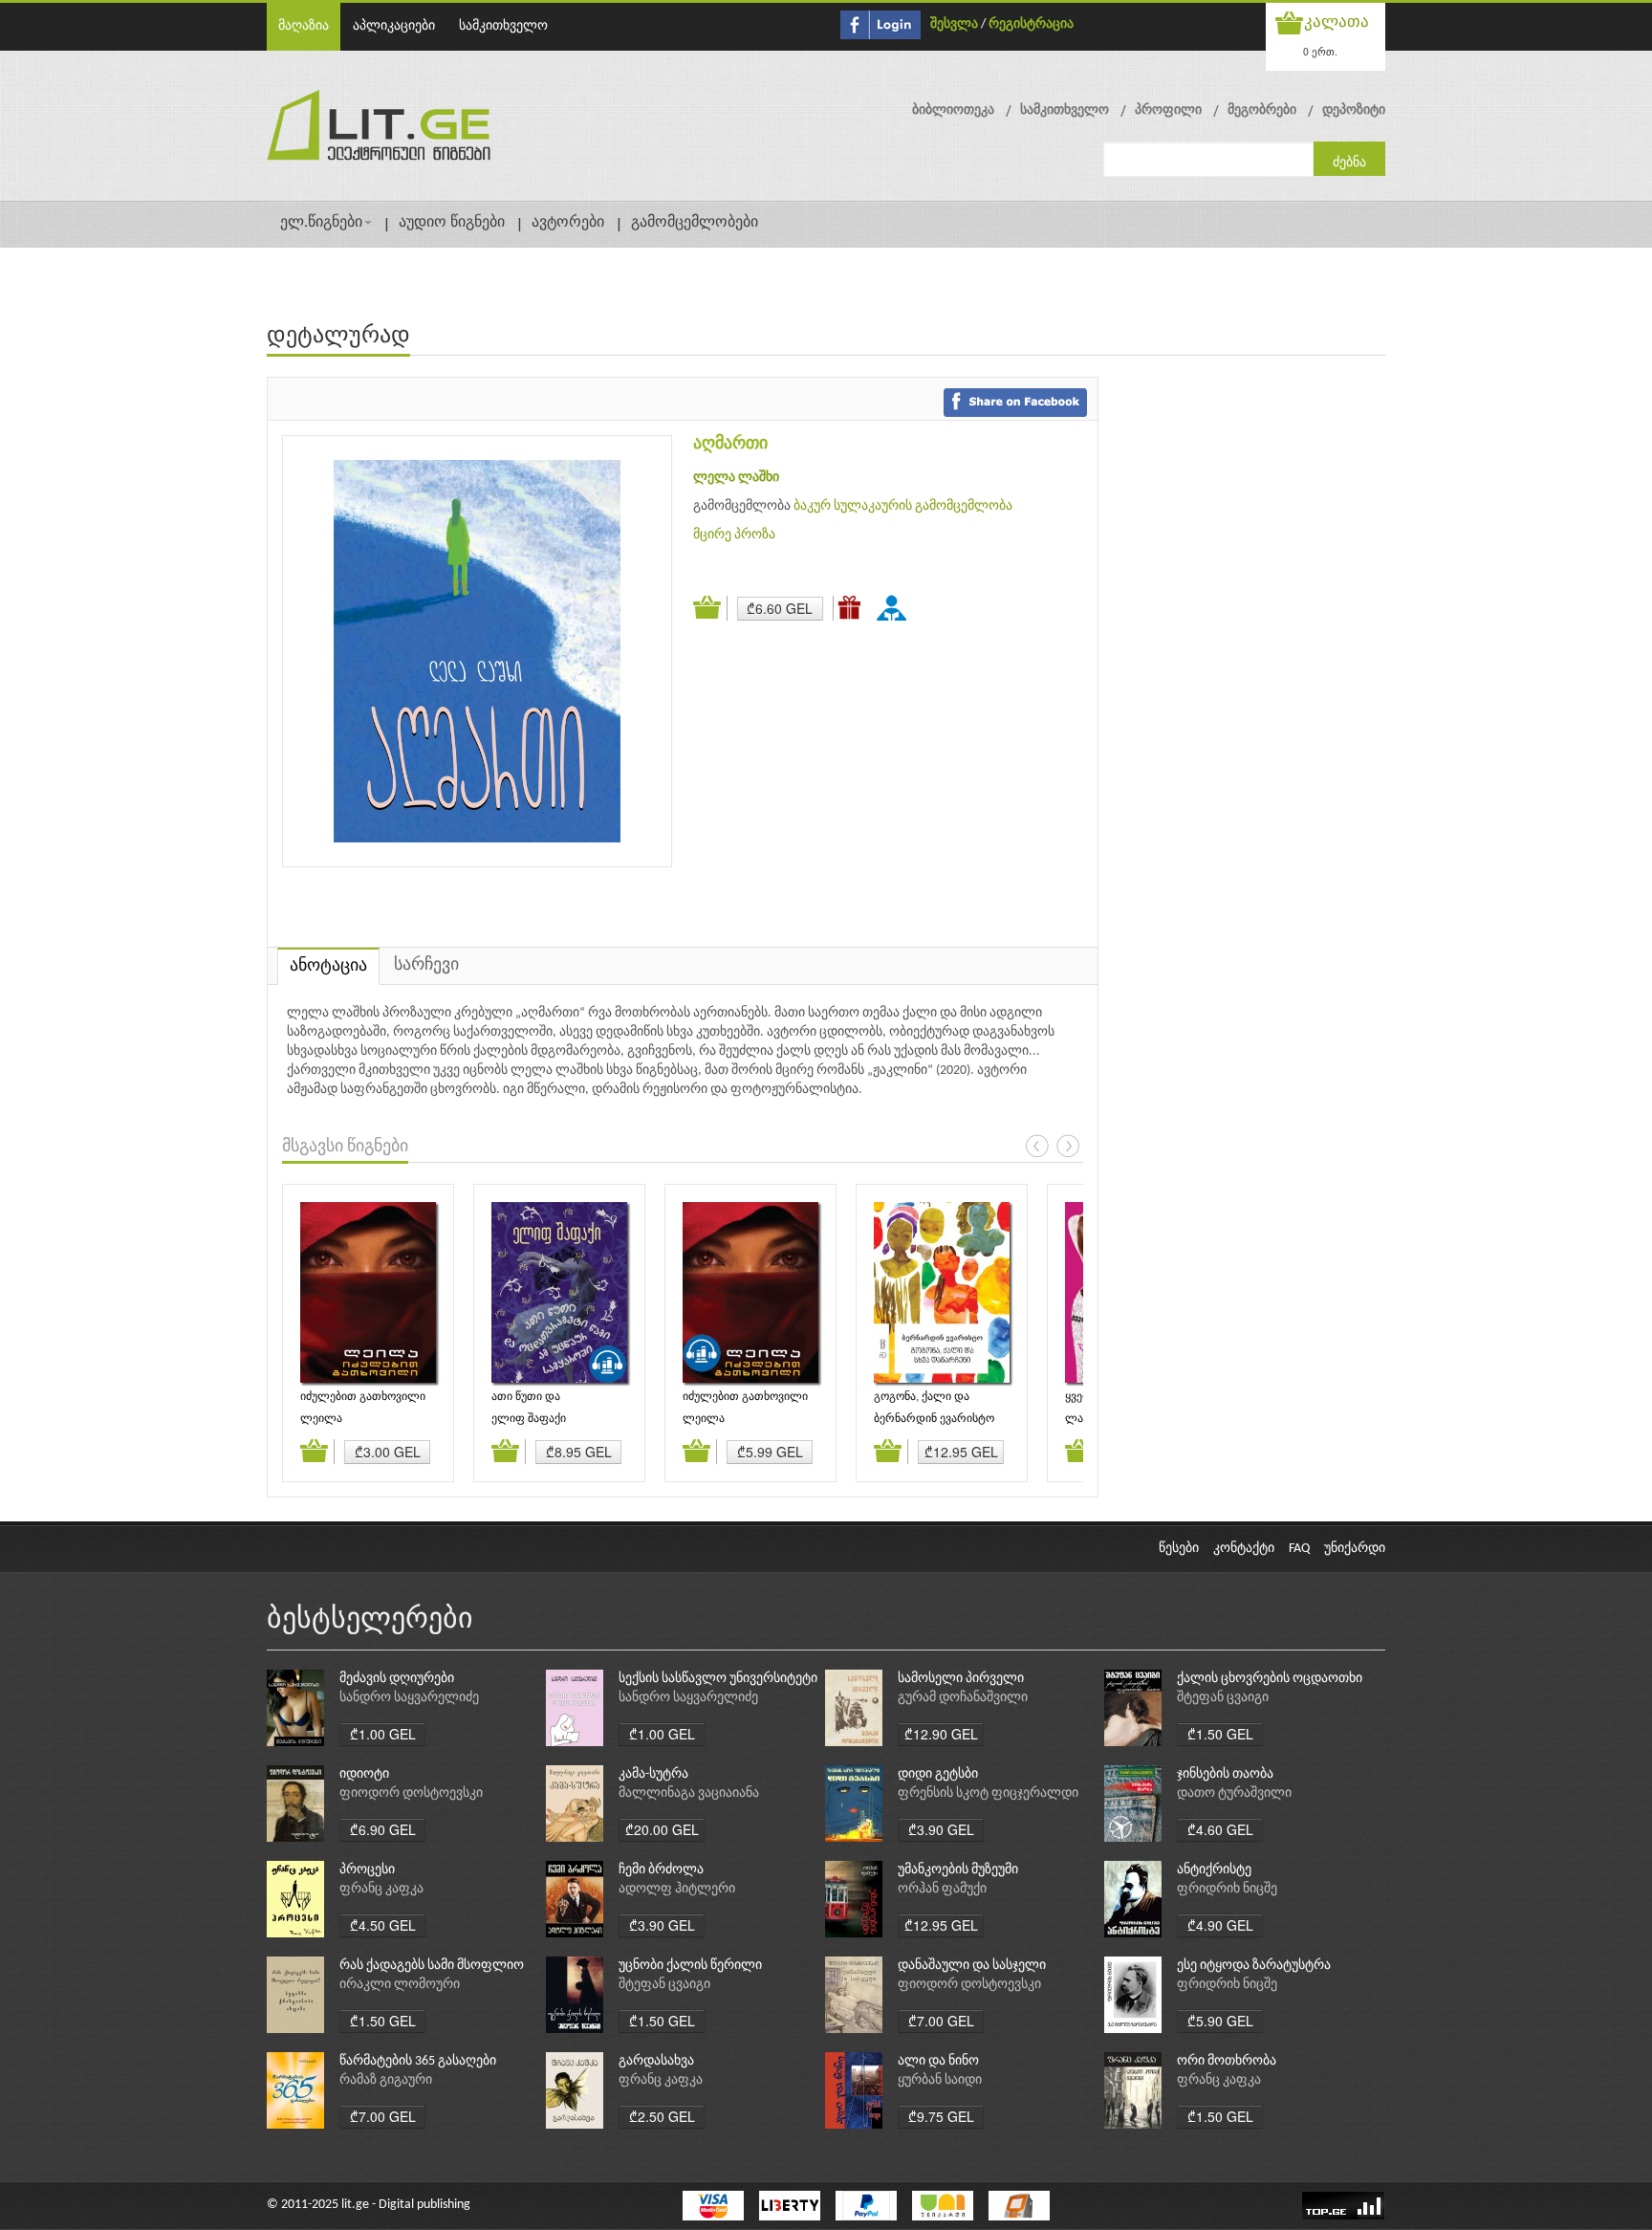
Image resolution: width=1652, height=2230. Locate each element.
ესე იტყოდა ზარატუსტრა (1254, 1966)
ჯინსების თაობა (1225, 1774)
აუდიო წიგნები (452, 223)
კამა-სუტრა (653, 1774)
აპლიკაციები (394, 26)
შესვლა (954, 24)
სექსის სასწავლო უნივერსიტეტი (718, 1679)
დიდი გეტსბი (938, 1774)
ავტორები (568, 223)
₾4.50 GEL (383, 1925)
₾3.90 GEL (941, 1829)
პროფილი (1168, 110)
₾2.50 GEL (662, 2116)
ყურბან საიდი (940, 2080)
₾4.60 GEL (1220, 1829)
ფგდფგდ (895, 607)
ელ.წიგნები (321, 223)
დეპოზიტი (1354, 110)
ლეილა (321, 1419)
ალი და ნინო (938, 2061)
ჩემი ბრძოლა (661, 1870)
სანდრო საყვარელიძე (409, 1698)
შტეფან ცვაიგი (1223, 1698)
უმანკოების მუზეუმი (958, 1870)
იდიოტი (364, 1774)
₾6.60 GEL (780, 608)
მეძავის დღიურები (397, 1679)
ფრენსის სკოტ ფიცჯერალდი (988, 1793)
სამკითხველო (503, 26)
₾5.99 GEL (770, 1452)
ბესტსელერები (370, 1620)
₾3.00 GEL (388, 1452)
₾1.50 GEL (1220, 1734)
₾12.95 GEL (961, 1452)
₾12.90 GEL (941, 1734)
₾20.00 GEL (662, 1829)
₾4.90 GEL (1220, 1925)
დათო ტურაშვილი (1234, 1793)
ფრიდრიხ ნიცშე (1227, 1889)
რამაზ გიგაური (386, 2080)
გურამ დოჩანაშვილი (963, 1698)
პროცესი (367, 1870)
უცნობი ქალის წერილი (690, 1966)
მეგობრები (1262, 110)
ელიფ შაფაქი (529, 1419)
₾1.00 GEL (383, 1734)
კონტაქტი (1244, 1549)
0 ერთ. (1320, 51)
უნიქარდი (1355, 1549)
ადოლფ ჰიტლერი (677, 1889)
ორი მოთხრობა (1227, 2061)
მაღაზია (304, 26)
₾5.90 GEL (1220, 2021)
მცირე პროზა (734, 535)
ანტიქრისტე (1214, 1870)
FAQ (1299, 1549)
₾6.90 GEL (383, 1829)
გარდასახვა (656, 2061)
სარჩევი (426, 965)
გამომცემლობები (695, 223)
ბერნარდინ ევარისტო (934, 1419)
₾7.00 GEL (941, 2021)
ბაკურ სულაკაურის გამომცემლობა (903, 506)
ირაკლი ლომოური (400, 1985)
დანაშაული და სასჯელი (972, 1966)
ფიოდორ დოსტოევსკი (411, 1793)
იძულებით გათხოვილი (363, 1397)
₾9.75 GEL (941, 2116)
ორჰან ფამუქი (942, 1889)
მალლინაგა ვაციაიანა (689, 1793)
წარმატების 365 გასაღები (418, 2061)
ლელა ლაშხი (736, 478)
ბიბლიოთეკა (953, 110)
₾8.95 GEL (579, 1452)
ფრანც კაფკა (381, 1889)
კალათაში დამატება (710, 608)
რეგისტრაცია (1031, 24)
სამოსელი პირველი (961, 1679)
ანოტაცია (328, 966)
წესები (1179, 1549)
